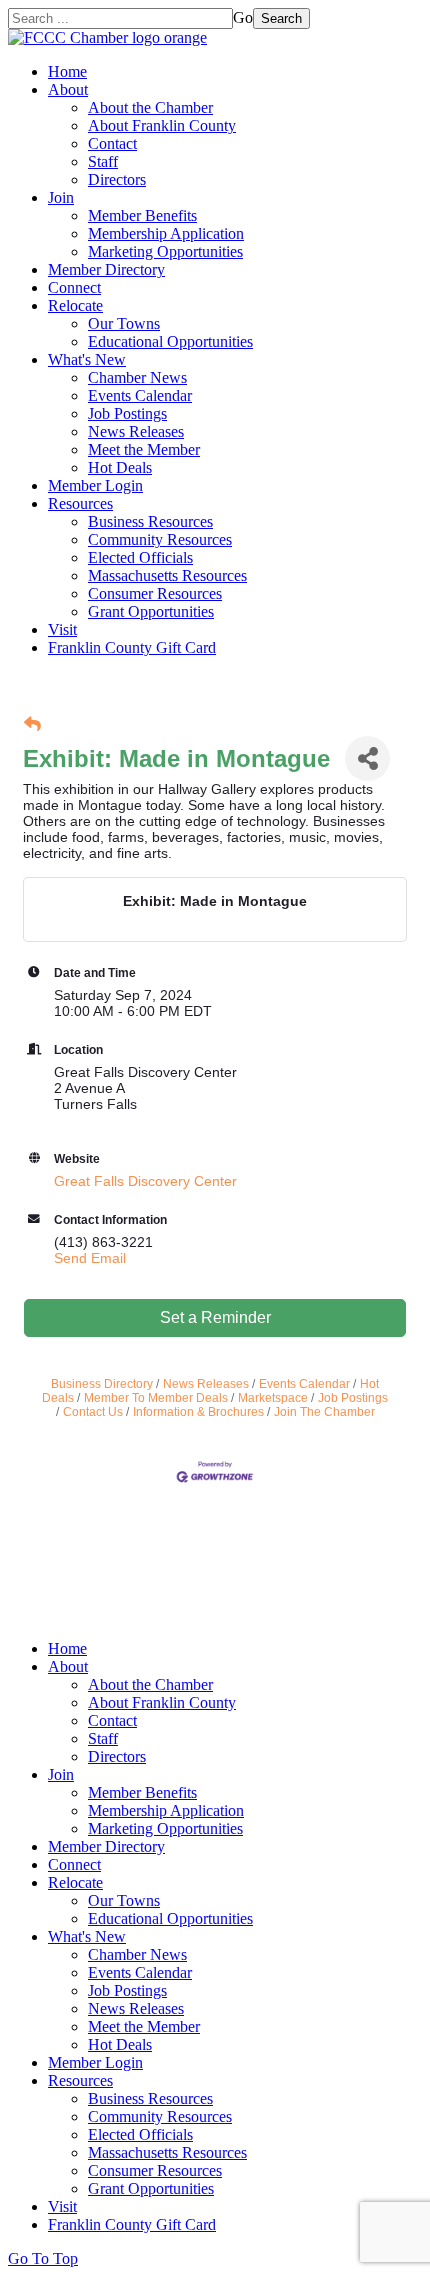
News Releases (136, 431)
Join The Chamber (324, 1412)
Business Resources (150, 521)
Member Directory (106, 269)
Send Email (90, 1258)
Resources (80, 503)
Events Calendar (140, 395)
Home (67, 71)
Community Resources (160, 539)
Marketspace (273, 1398)
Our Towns (124, 323)
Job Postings (127, 413)
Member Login (95, 485)
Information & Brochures (198, 1412)
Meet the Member (144, 449)
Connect (74, 287)
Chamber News (137, 377)
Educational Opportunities (170, 341)
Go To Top (43, 2258)
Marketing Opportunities (165, 251)
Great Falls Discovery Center (145, 1181)
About (68, 89)
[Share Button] (367, 758)
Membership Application (166, 233)
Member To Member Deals (156, 1398)
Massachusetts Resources (167, 575)
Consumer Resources (155, 593)
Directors (117, 179)
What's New (87, 359)
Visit (62, 629)
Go (243, 17)
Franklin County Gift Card (132, 647)
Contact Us (93, 1412)
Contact (112, 143)
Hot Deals (120, 467)
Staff (103, 161)
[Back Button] (32, 725)
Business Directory (102, 1384)
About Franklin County (162, 125)
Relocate (75, 305)
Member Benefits (142, 215)
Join (61, 197)
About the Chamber (150, 107)
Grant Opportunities (151, 611)
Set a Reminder (215, 1317)
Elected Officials (140, 557)
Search (281, 18)
